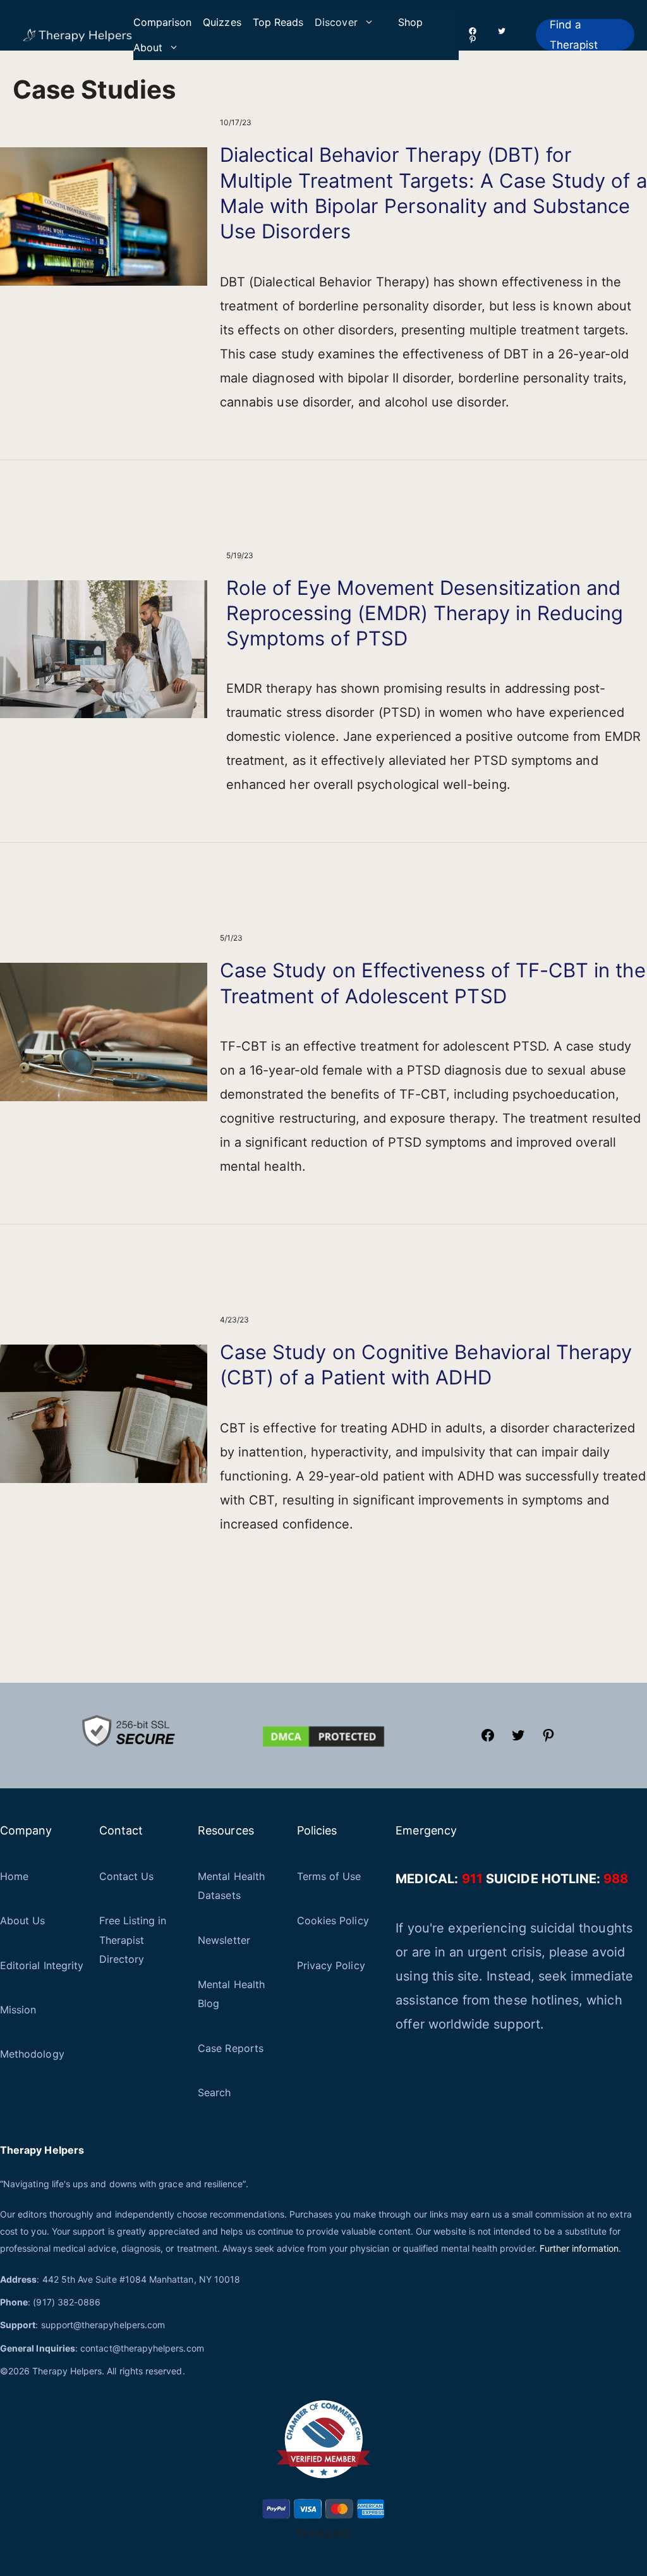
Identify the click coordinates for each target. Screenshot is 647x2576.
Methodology (32, 2054)
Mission (18, 2010)
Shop (410, 22)
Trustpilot (323, 2533)
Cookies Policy (333, 1920)
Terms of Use (329, 1876)
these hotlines (536, 2000)
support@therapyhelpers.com (103, 2325)
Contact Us (127, 1876)
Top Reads (278, 22)
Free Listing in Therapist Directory (133, 1940)
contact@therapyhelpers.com (142, 2348)
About (148, 47)
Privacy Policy (331, 1965)
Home (14, 1876)
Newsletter (224, 1940)
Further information (579, 2248)
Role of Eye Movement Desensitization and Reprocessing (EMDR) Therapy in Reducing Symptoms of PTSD (425, 613)
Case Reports (231, 2048)
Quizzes (222, 22)
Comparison (163, 22)
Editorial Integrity (42, 1965)
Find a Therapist (574, 35)
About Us (22, 1920)
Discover (336, 22)
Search (214, 2092)
